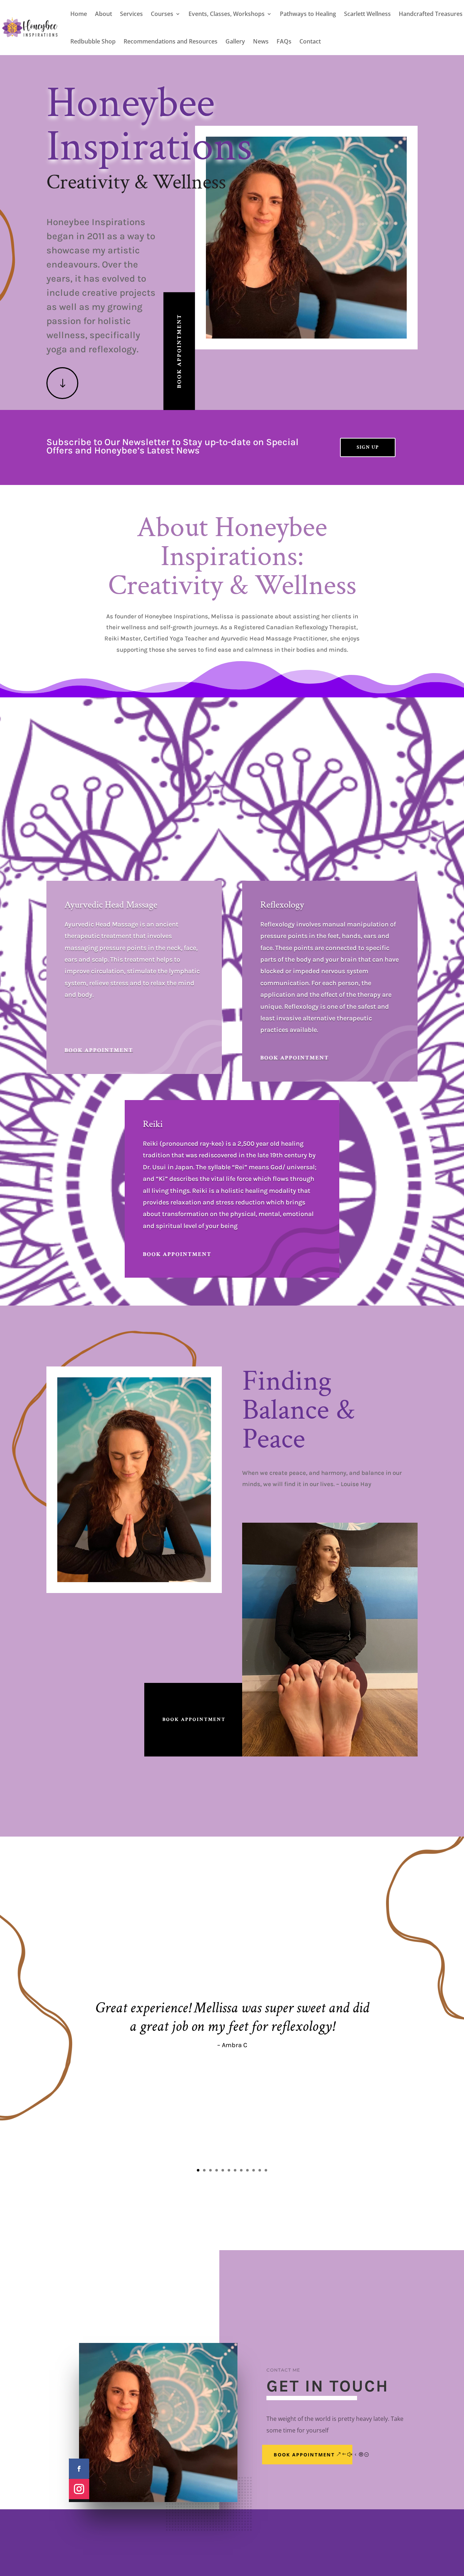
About (103, 14)
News (261, 41)
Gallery (235, 41)
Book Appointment (179, 351)
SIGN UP (368, 447)
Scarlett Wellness (367, 14)
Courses (162, 14)
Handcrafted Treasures (431, 14)
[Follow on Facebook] (79, 2469)
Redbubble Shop (93, 41)
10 (254, 2170)
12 (266, 2170)
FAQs (284, 41)
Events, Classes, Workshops (227, 14)
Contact (310, 41)
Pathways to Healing (308, 14)
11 (260, 2170)
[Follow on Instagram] (79, 2489)
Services (131, 14)
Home (79, 14)
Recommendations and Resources (171, 41)
